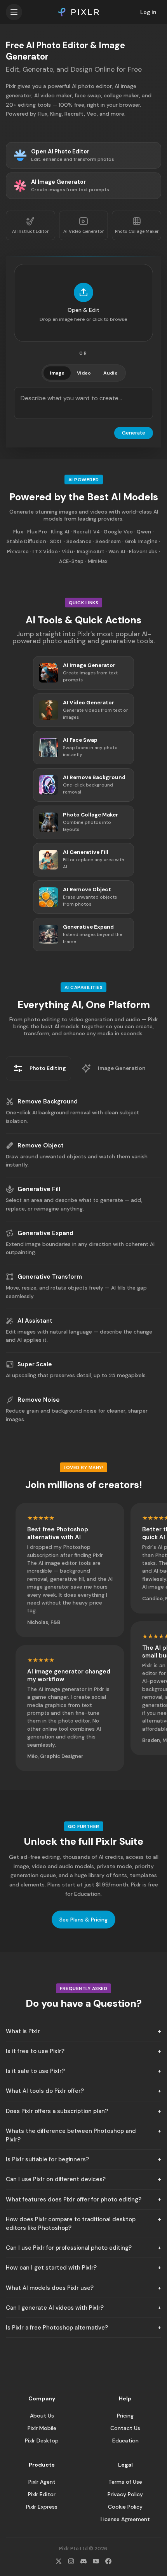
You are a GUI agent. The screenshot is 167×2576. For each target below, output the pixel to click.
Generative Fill (39, 1189)
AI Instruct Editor (30, 231)
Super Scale (35, 1364)
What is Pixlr (23, 2031)
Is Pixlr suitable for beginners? (47, 2159)
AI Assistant (35, 1321)
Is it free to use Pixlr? (35, 2051)
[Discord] (83, 2561)
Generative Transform (50, 1277)
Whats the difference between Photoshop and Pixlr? (71, 2135)
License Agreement (125, 2519)
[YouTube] (96, 2561)
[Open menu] (14, 12)
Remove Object (41, 1145)
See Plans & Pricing (83, 1920)
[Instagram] (71, 2561)
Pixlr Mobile (42, 2428)
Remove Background (48, 1101)
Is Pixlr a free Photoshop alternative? (57, 2328)
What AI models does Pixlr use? (50, 2288)
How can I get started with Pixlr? (51, 2268)
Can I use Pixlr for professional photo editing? (69, 2248)
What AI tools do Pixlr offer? (45, 2091)
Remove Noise (39, 1400)
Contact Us (125, 2428)
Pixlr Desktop (42, 2441)
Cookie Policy (125, 2507)
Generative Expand (45, 1233)
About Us (42, 2416)
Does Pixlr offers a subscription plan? (57, 2111)
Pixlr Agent (42, 2482)
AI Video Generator (83, 231)
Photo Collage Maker (137, 231)
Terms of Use (125, 2482)
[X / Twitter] (59, 2561)
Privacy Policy (125, 2494)
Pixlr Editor (42, 2494)
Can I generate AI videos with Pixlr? (55, 2308)
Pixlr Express (42, 2507)
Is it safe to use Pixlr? (35, 2071)
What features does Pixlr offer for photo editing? (74, 2199)
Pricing (125, 2416)
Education (125, 2441)
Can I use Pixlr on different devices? (56, 2179)
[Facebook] (108, 2561)
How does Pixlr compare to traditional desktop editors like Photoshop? (71, 2224)
